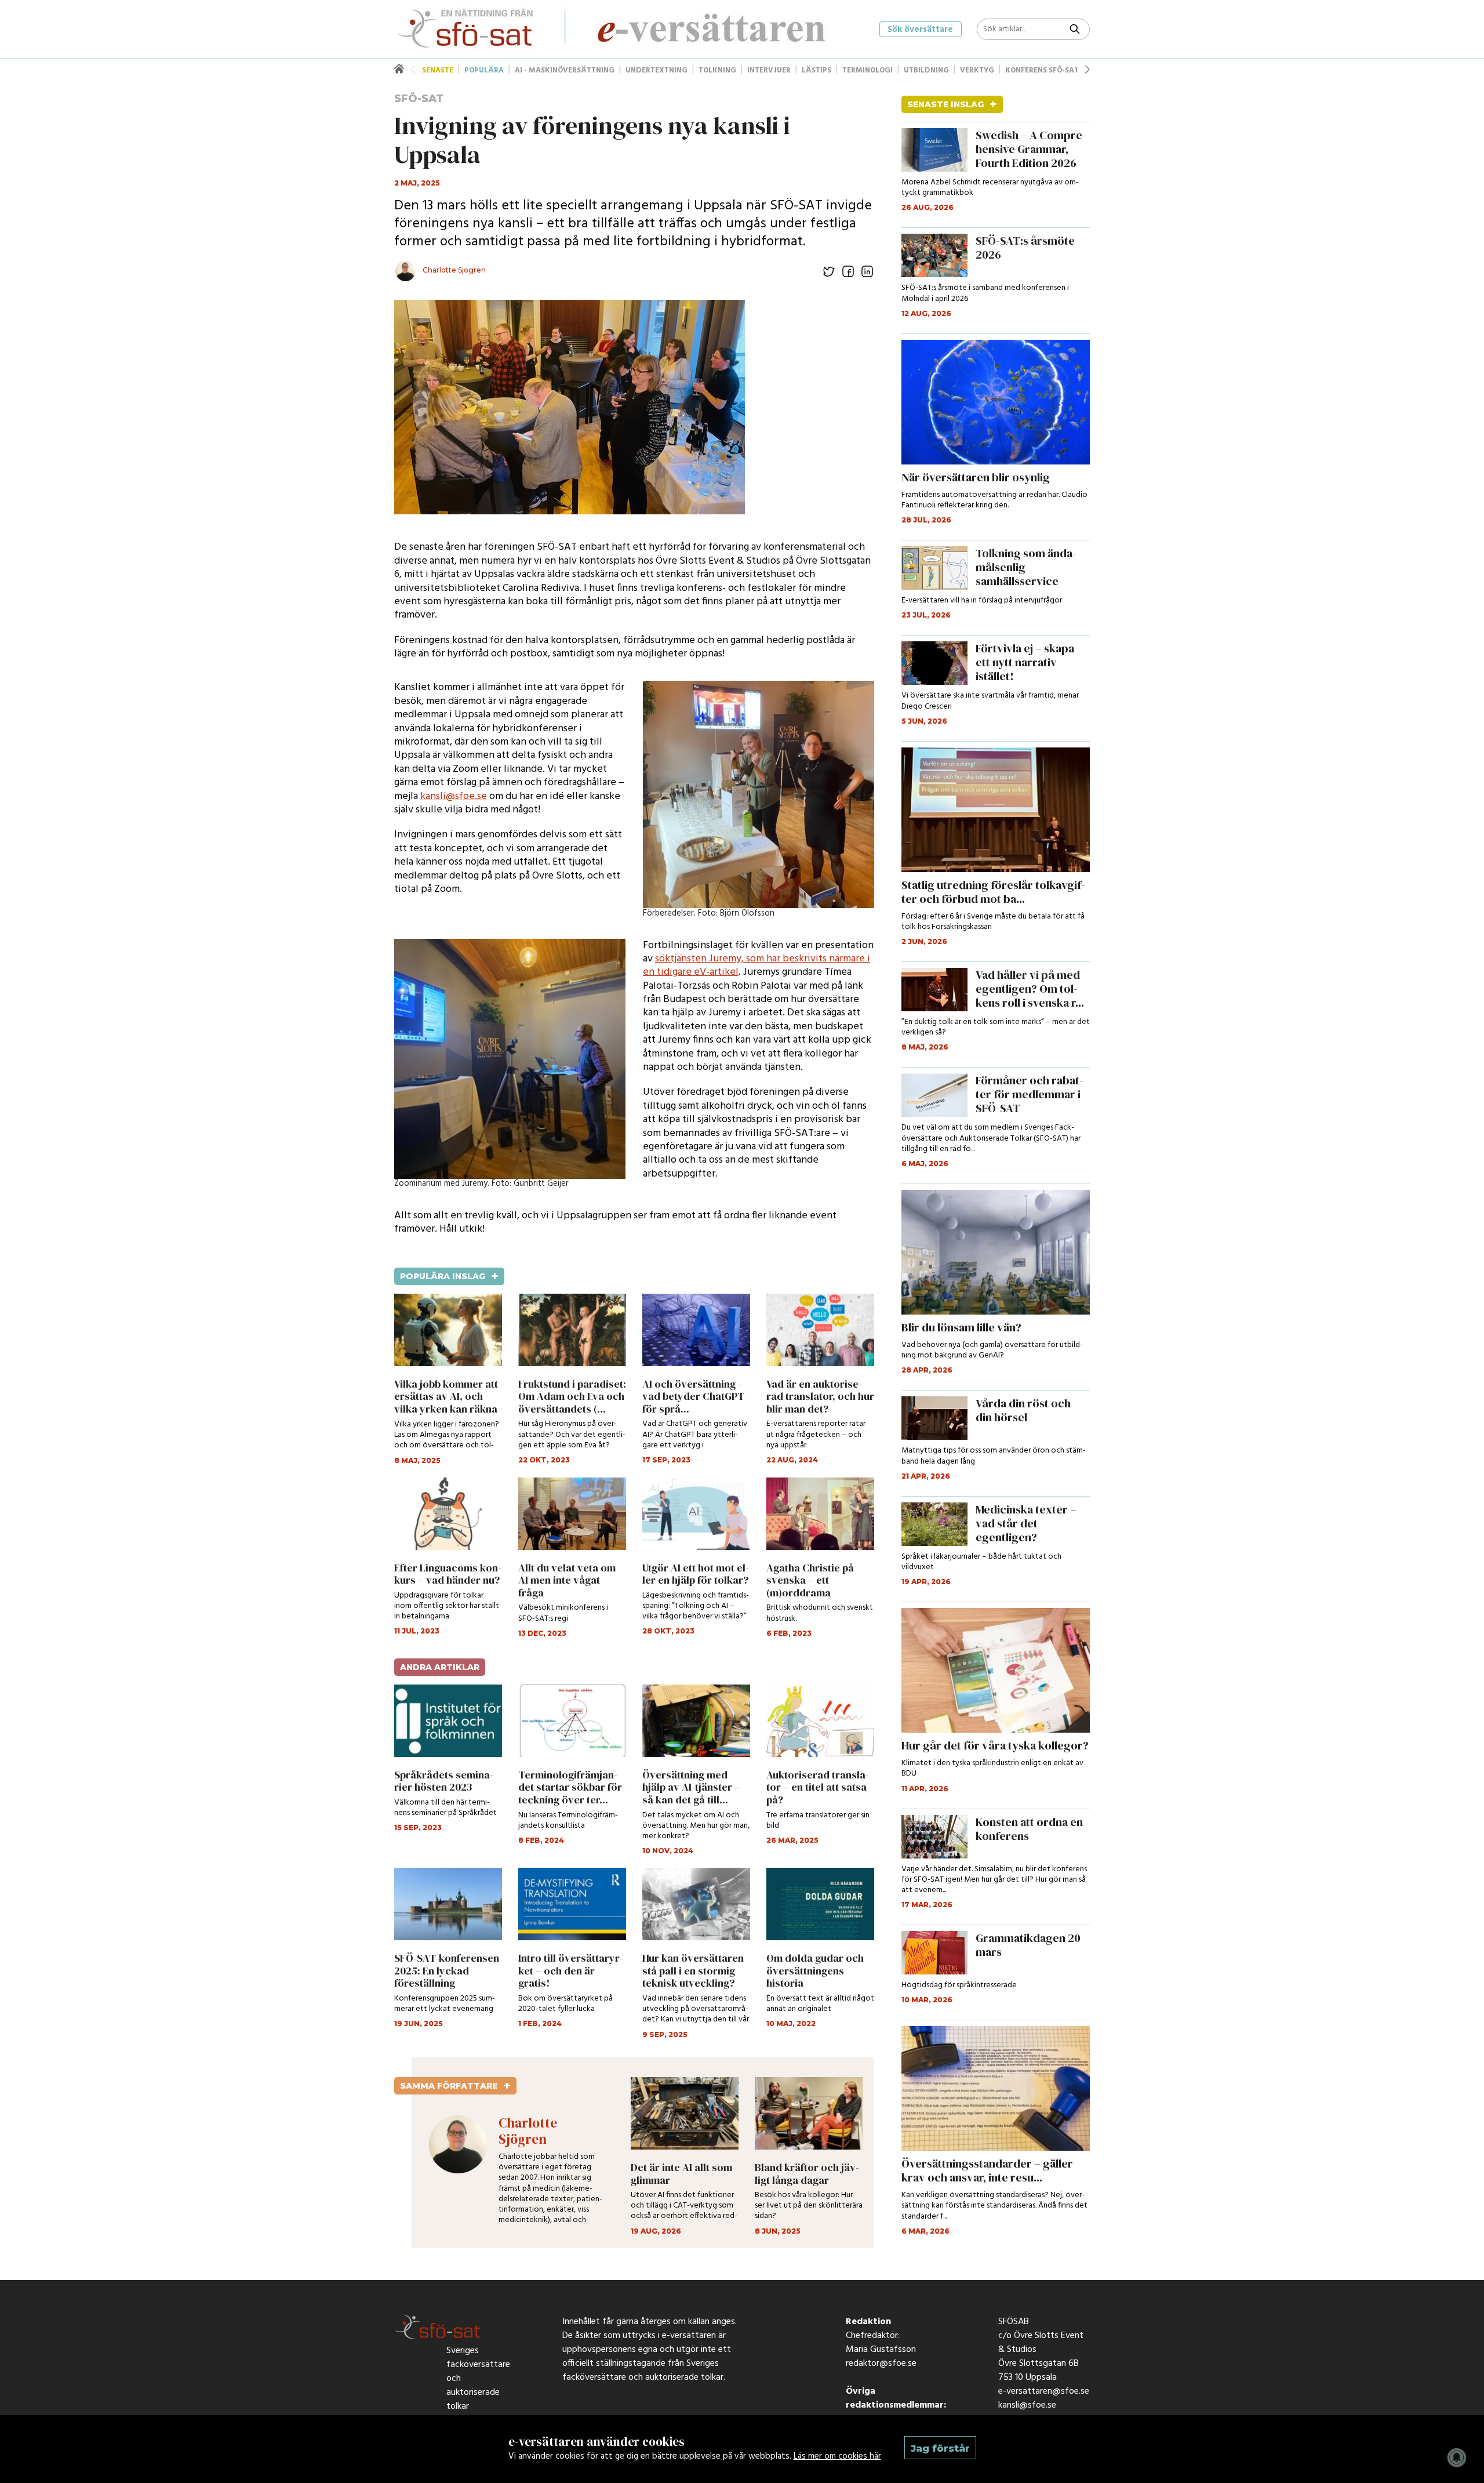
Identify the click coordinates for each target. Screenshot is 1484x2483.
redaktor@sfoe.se (881, 2366)
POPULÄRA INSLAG (449, 1276)
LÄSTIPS (816, 70)
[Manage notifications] (1457, 2457)
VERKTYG (977, 70)
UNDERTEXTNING (656, 70)
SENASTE (438, 70)
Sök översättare (920, 30)
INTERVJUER (769, 70)
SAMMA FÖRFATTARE (455, 2086)
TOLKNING (717, 70)
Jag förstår (940, 2448)
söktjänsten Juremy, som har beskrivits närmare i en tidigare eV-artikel (756, 965)
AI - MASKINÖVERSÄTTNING (565, 70)
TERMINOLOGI (868, 70)
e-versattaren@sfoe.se (1044, 2394)
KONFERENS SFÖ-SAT (1042, 70)
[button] (1087, 70)
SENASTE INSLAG (952, 104)
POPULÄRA (484, 70)
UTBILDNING (926, 70)
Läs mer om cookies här (837, 2456)
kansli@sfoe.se (454, 796)
